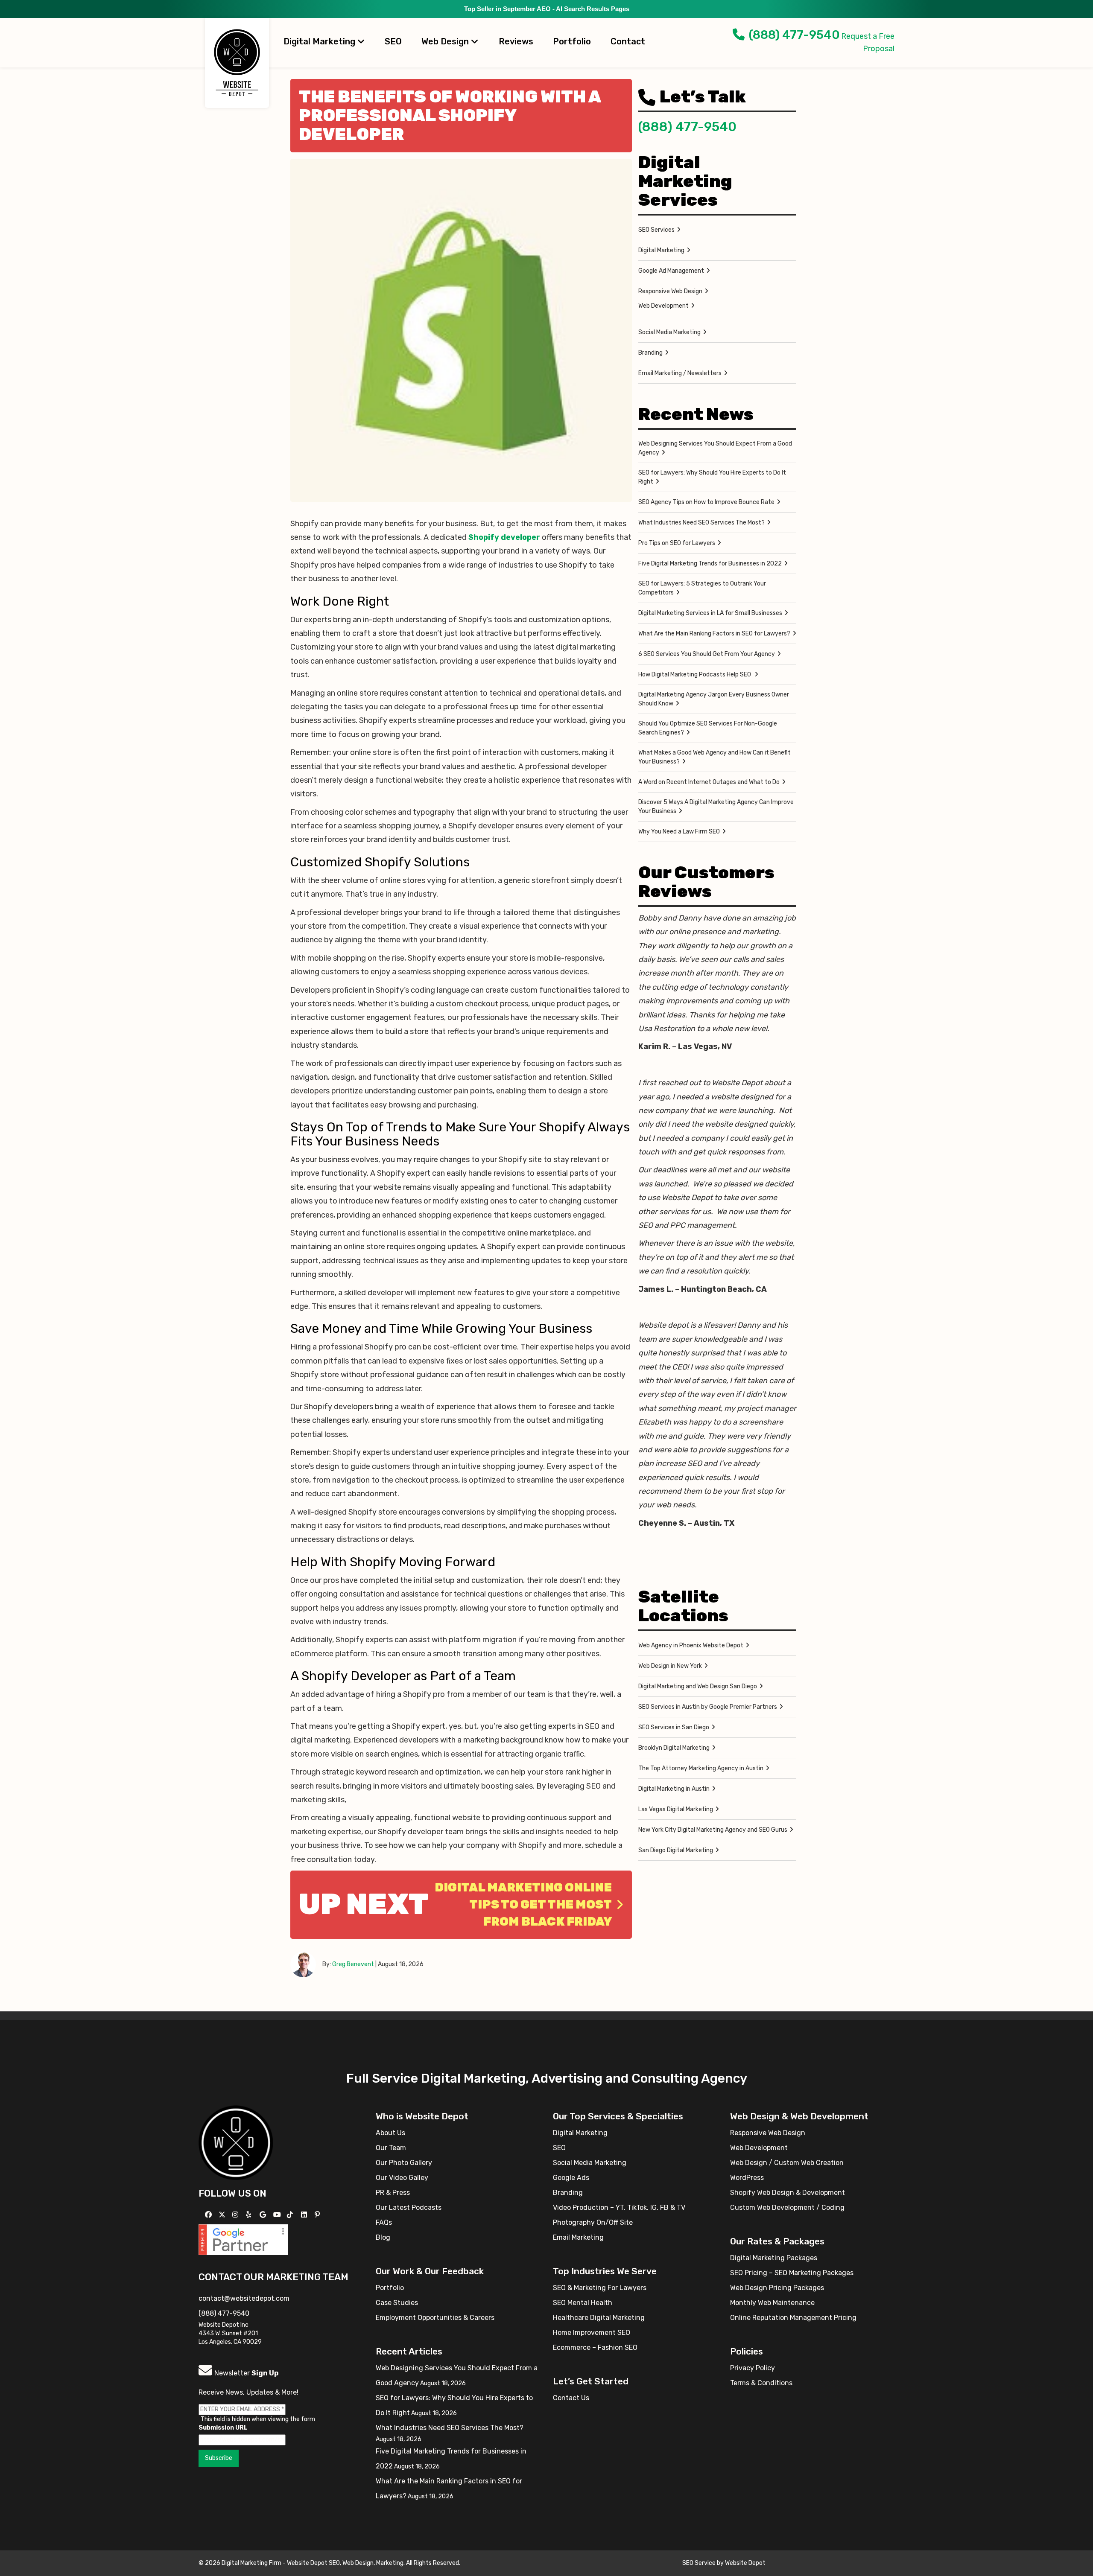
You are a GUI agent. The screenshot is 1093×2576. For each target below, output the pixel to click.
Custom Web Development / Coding (787, 2207)
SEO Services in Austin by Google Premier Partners (708, 1707)
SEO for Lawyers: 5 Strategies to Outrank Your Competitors (702, 588)
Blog (383, 2237)
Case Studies (397, 2303)
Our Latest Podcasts (409, 2207)
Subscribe (219, 2458)
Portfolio (572, 41)
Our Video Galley (402, 2178)
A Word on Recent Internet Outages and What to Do (709, 782)
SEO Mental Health (583, 2303)
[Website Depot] (236, 2142)
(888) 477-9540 (794, 35)
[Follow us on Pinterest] (318, 2215)
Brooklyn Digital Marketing (674, 1748)
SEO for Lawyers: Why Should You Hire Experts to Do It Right (712, 477)
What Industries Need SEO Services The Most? (701, 523)
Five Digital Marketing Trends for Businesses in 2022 (710, 564)
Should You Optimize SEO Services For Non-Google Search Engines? (708, 728)
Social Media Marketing (669, 332)
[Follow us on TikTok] (291, 2215)
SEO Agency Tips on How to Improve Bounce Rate (706, 502)
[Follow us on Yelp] (250, 2215)
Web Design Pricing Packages (777, 2288)
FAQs (384, 2222)
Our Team (391, 2148)
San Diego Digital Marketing (676, 1850)
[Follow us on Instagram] (236, 2215)
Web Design (446, 41)
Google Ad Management (671, 271)
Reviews (516, 41)
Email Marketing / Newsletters (680, 373)
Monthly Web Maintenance (772, 2303)
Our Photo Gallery (404, 2163)
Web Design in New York (670, 1666)
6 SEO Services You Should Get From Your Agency (707, 654)
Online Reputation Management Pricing (793, 2318)
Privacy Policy (753, 2368)
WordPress (747, 2178)
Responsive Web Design (670, 291)
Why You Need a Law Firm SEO (679, 832)
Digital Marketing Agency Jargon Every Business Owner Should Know (714, 699)
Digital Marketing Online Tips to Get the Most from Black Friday (523, 1904)
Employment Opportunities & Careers (435, 2318)
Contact (628, 41)
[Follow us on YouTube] (278, 2215)
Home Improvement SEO (592, 2333)
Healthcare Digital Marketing (599, 2318)
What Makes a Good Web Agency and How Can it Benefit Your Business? (715, 757)
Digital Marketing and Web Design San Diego (698, 1686)
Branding (650, 353)
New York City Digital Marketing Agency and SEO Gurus (713, 1830)
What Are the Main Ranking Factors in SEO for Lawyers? (714, 634)
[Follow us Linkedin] (305, 2215)
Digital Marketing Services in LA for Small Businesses (710, 613)
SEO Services (656, 230)
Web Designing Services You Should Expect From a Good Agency (715, 448)
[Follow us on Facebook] (209, 2215)
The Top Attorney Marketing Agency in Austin (701, 1768)
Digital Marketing (320, 41)
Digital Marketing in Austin (674, 1789)
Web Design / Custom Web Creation (787, 2163)
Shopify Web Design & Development (788, 2193)
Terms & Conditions (761, 2383)
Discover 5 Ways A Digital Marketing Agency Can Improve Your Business (716, 807)
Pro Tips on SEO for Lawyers (677, 543)
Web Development (663, 306)
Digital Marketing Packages (774, 2258)
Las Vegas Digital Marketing (676, 1809)
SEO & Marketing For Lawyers (600, 2288)
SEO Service (699, 2563)
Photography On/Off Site (593, 2222)
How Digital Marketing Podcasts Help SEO (695, 675)
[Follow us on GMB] (264, 2215)
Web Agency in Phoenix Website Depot (691, 1645)
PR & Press (393, 2193)
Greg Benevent (353, 1964)
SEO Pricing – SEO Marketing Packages (792, 2273)
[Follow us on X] (223, 2215)
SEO (393, 41)
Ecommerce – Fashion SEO (595, 2347)
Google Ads (571, 2178)
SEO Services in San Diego (674, 1727)
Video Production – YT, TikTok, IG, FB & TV (619, 2207)
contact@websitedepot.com (244, 2298)
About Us (390, 2133)
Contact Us (571, 2398)
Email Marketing (578, 2237)
